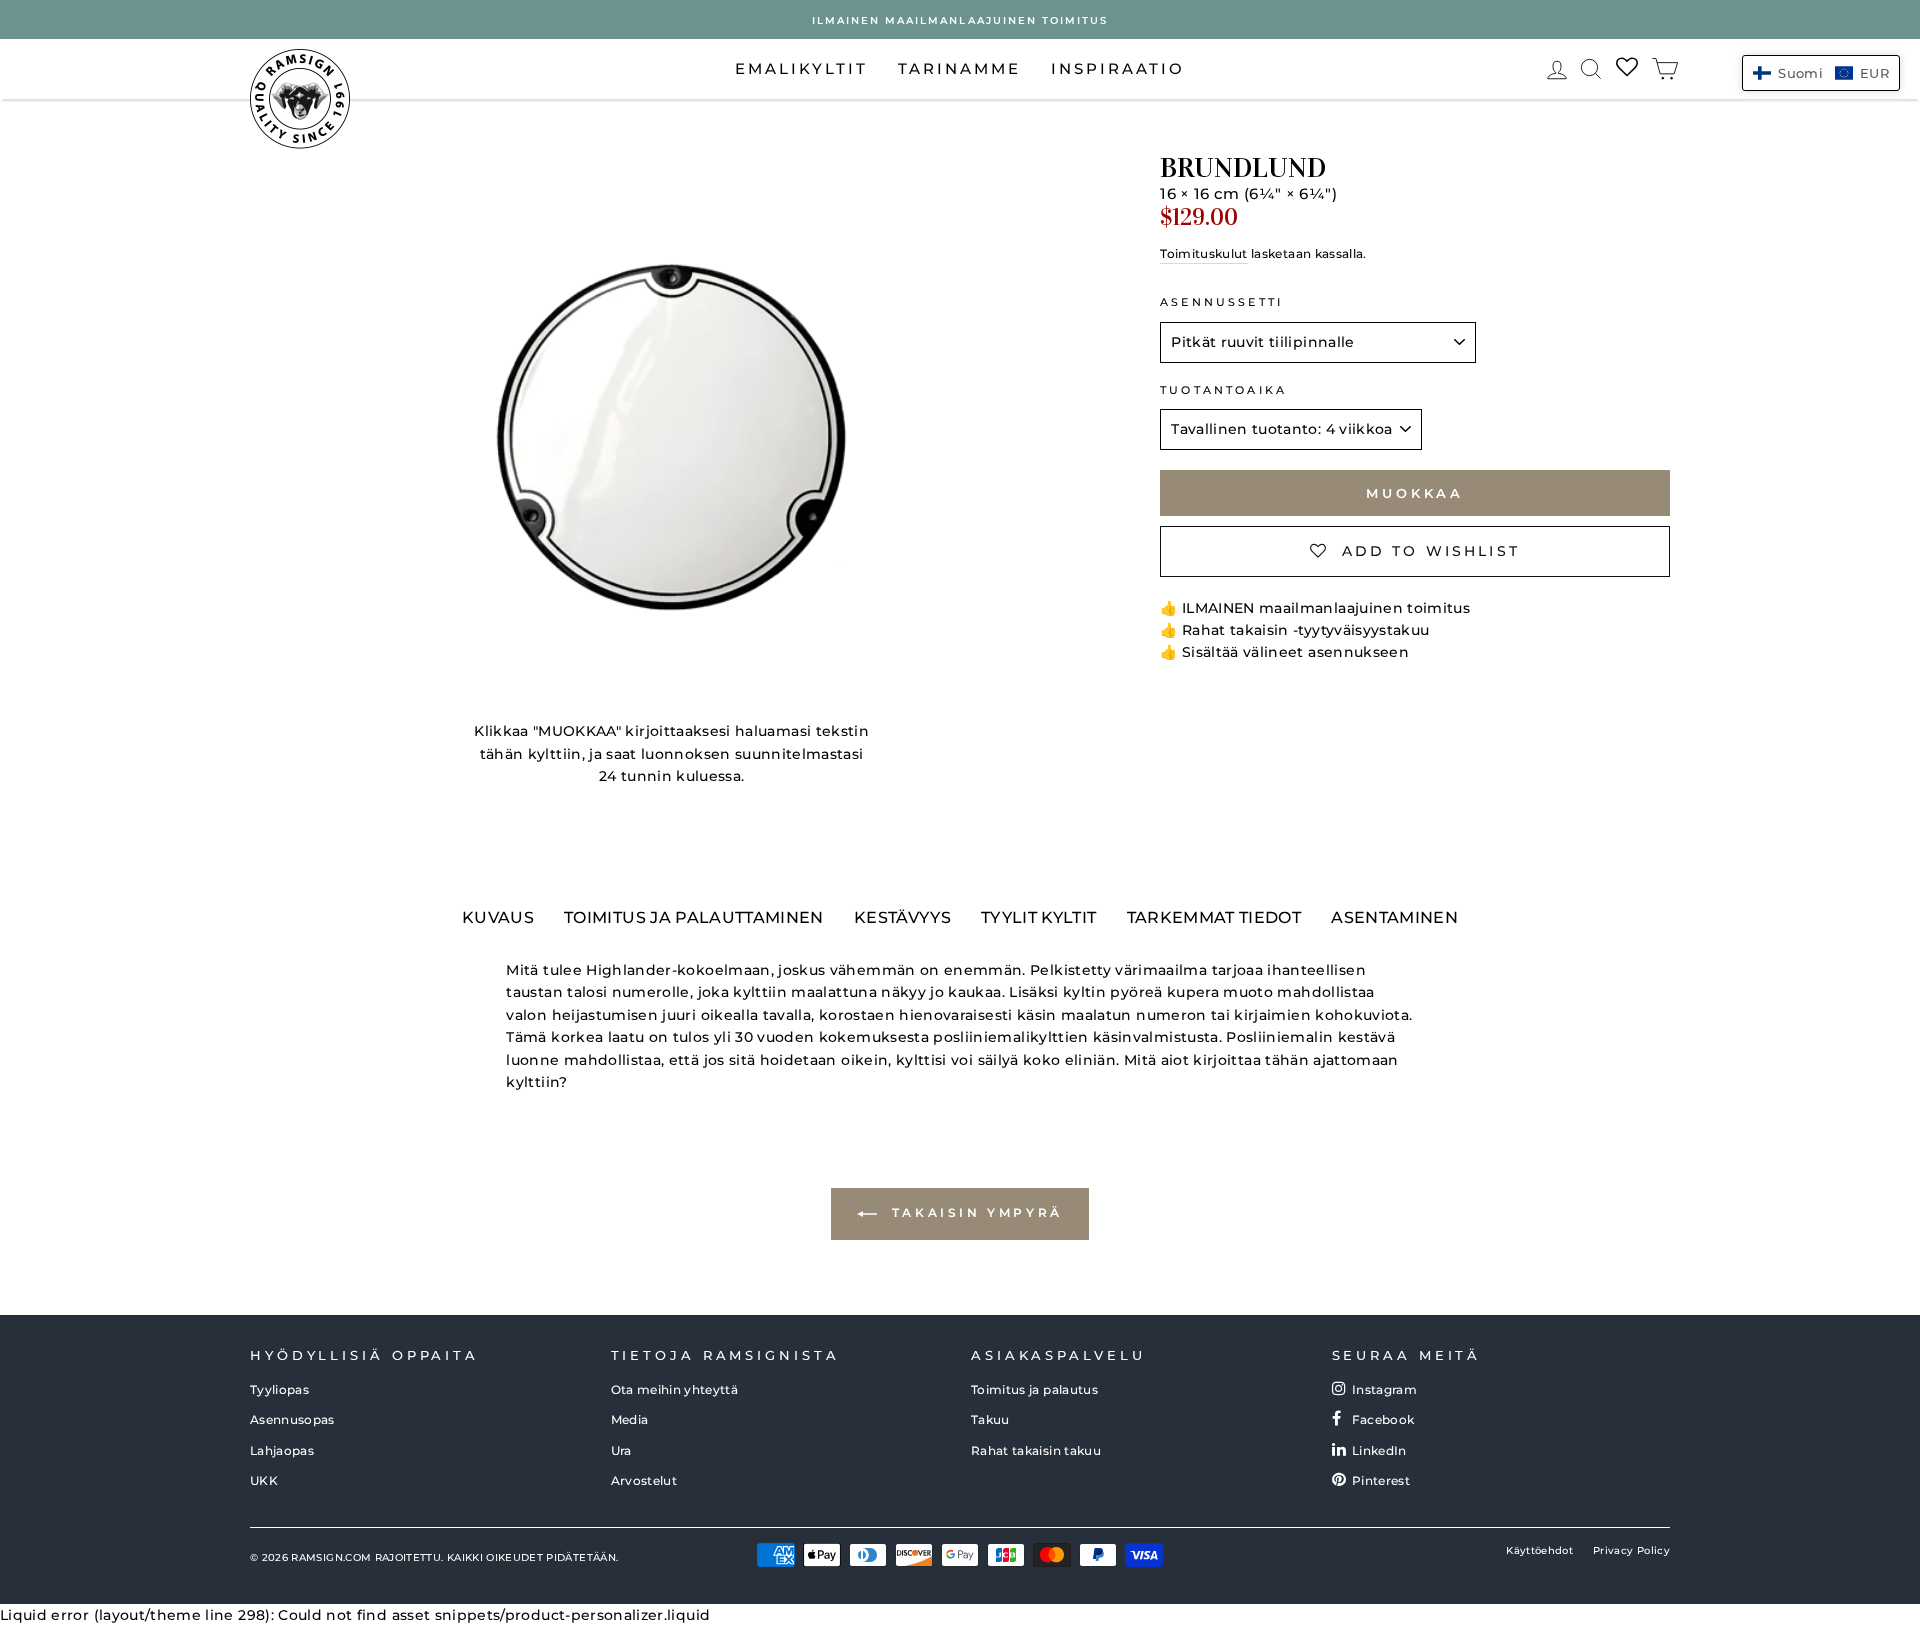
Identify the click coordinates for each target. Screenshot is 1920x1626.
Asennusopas (292, 1419)
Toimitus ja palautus (1034, 1389)
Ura (621, 1450)
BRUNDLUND (1243, 168)
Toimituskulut (1204, 253)
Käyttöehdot (1539, 1550)
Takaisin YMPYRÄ (974, 1213)
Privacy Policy (1631, 1550)
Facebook (1383, 1419)
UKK (264, 1480)
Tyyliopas (279, 1389)
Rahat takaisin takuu (1036, 1450)
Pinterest (1381, 1480)
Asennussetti (1221, 302)
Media (630, 1419)
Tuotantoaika (1223, 390)
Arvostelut (644, 1480)
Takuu (990, 1419)
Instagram (1384, 1389)
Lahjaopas (282, 1450)
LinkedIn (1379, 1450)
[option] (960, 19)
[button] (1821, 73)
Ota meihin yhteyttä (675, 1389)
